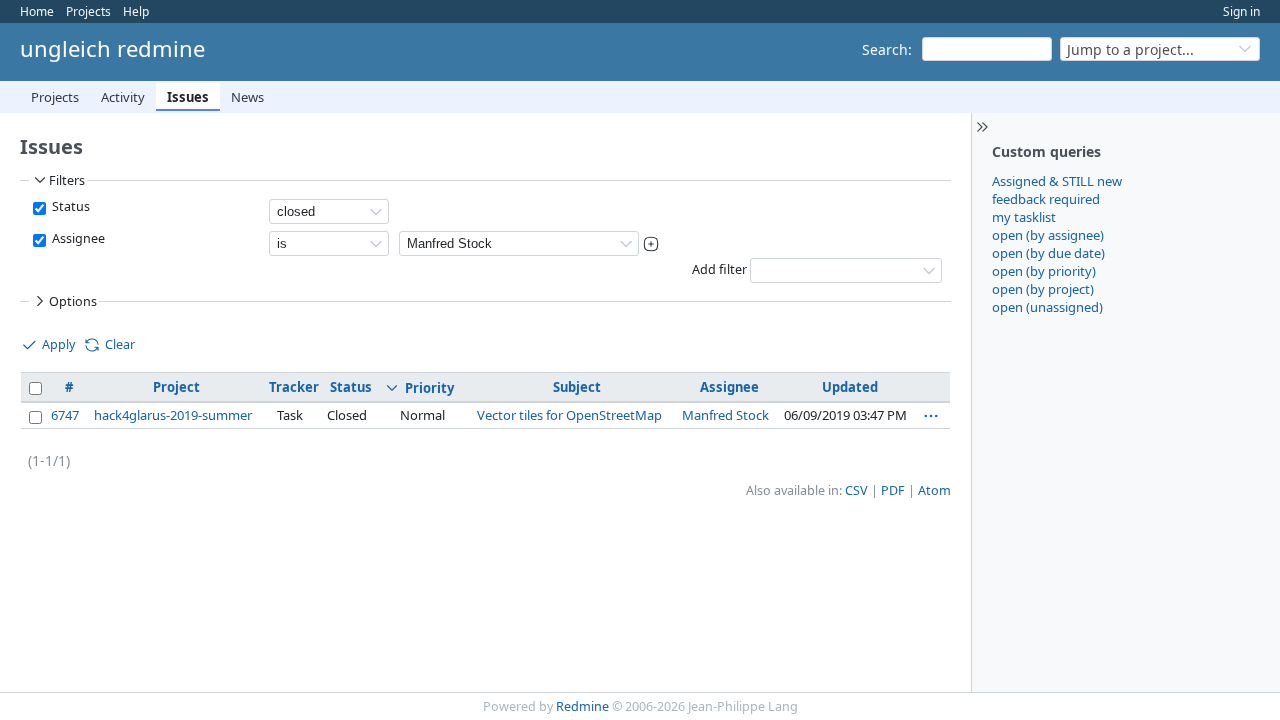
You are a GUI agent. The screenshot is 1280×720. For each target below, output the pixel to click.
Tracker (294, 387)
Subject (577, 387)
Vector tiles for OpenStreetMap (569, 415)
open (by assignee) (1048, 235)
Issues (188, 97)
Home (37, 11)
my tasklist (1024, 217)
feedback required (1046, 199)
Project (176, 387)
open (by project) (1043, 289)
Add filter (719, 269)
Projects (88, 11)
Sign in (1241, 11)
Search (885, 49)
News (247, 97)
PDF (893, 490)
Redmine (582, 706)
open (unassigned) (1047, 307)
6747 (65, 415)
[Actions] (931, 416)
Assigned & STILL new (1057, 181)
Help (136, 11)
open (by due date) (1048, 253)
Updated (850, 387)
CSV (856, 490)
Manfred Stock (725, 415)
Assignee (77, 238)
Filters (67, 180)
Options (73, 301)
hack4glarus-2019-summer (173, 415)
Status (69, 206)
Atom (934, 490)
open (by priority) (1044, 271)
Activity (123, 97)
